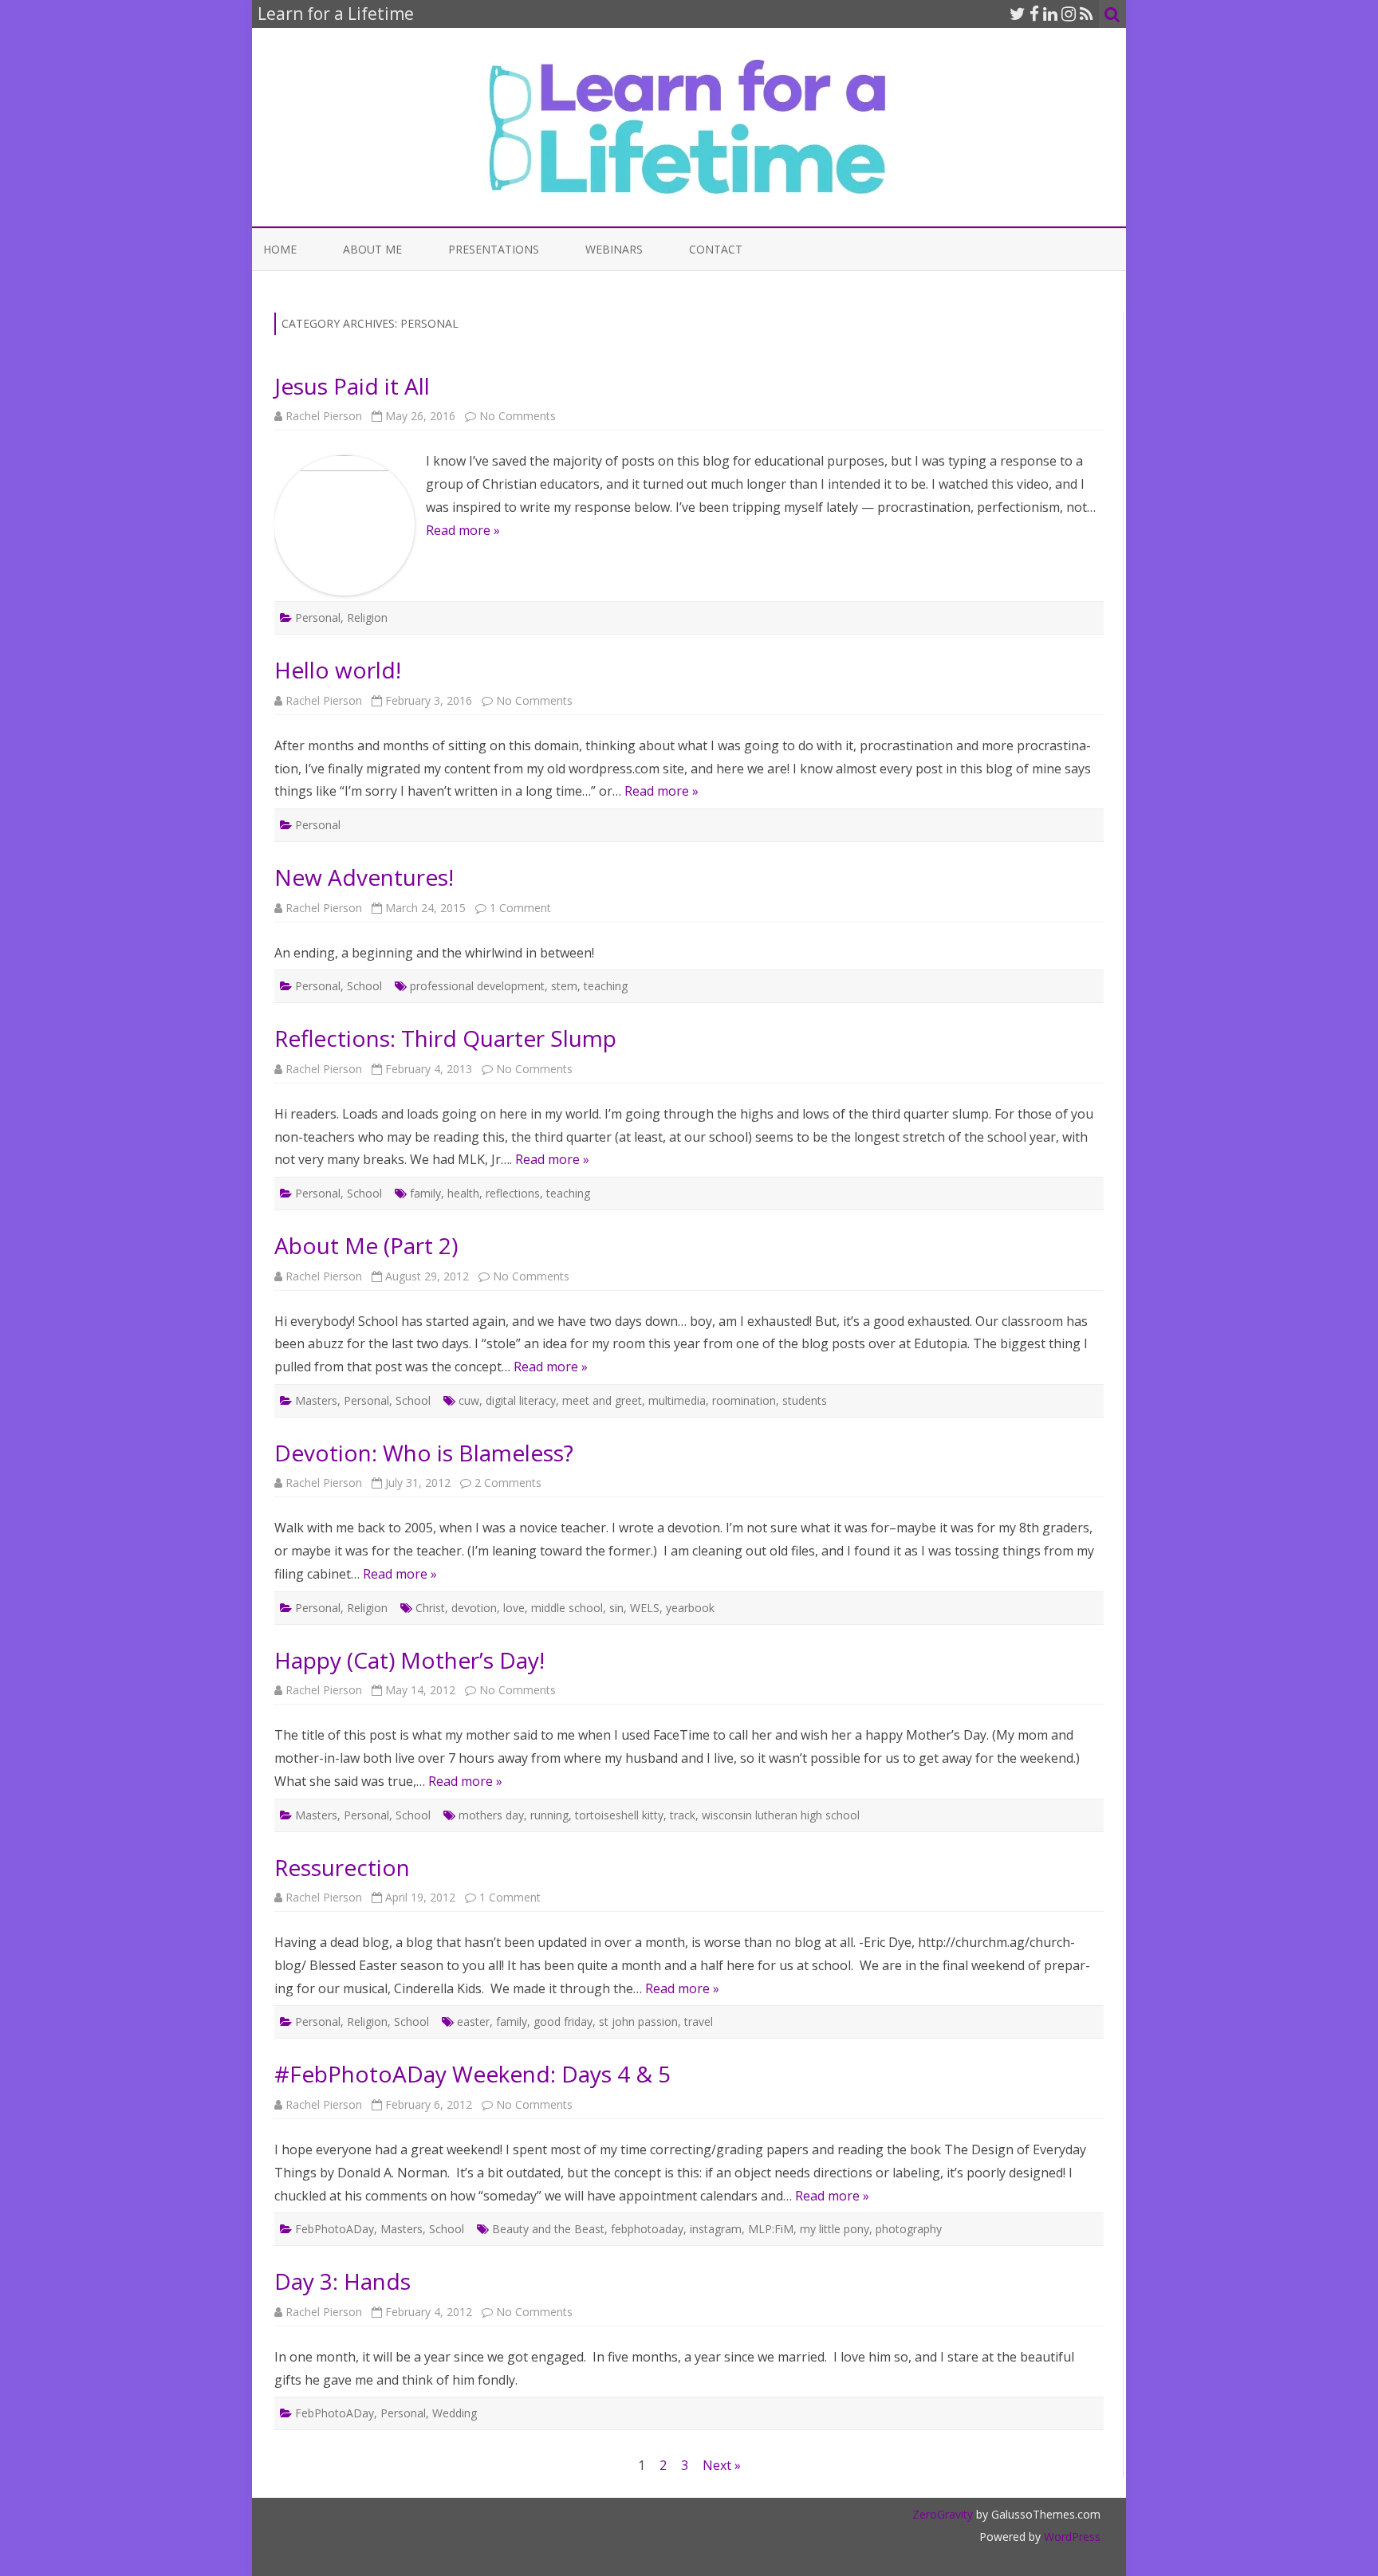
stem (564, 986)
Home (280, 249)
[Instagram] (1069, 14)
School (364, 986)
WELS (645, 1608)
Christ (430, 1608)
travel (699, 2021)
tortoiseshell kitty (619, 1815)
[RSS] (1087, 14)
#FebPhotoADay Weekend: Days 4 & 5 (472, 2074)
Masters (316, 1400)
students (805, 1400)
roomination (744, 1400)
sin (616, 1608)
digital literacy (521, 1400)
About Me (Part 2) (366, 1245)
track (683, 1815)
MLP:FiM (771, 2229)
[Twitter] (1018, 14)
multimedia (677, 1400)
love (514, 1608)
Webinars (614, 249)
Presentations (494, 249)
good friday (563, 2021)
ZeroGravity (943, 2514)
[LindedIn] (1050, 14)
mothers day (491, 1815)
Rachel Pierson (324, 416)
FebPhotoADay (335, 2229)
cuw (469, 1400)
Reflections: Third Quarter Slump (445, 1038)
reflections (513, 1193)
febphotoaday (647, 2229)
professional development (477, 986)
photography (909, 2229)
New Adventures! (364, 877)
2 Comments (508, 1483)
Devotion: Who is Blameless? (424, 1453)
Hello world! (338, 670)
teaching (606, 986)
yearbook (690, 1608)
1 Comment (520, 908)
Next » (722, 2465)
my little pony (835, 2229)
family (425, 1193)
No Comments (518, 416)
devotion (474, 1608)
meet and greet (602, 1400)
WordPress (1071, 2537)
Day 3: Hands (343, 2281)
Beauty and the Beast (548, 2229)
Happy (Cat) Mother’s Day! (409, 1660)
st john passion (638, 2021)
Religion (367, 617)
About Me (372, 249)
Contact (716, 249)
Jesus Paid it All (352, 386)
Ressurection (342, 1867)
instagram (716, 2229)
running (549, 1815)
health (463, 1193)
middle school (567, 1608)
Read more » (463, 530)
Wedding (455, 2413)
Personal (318, 617)
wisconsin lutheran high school (781, 1815)
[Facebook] (1034, 14)
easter (473, 2021)
